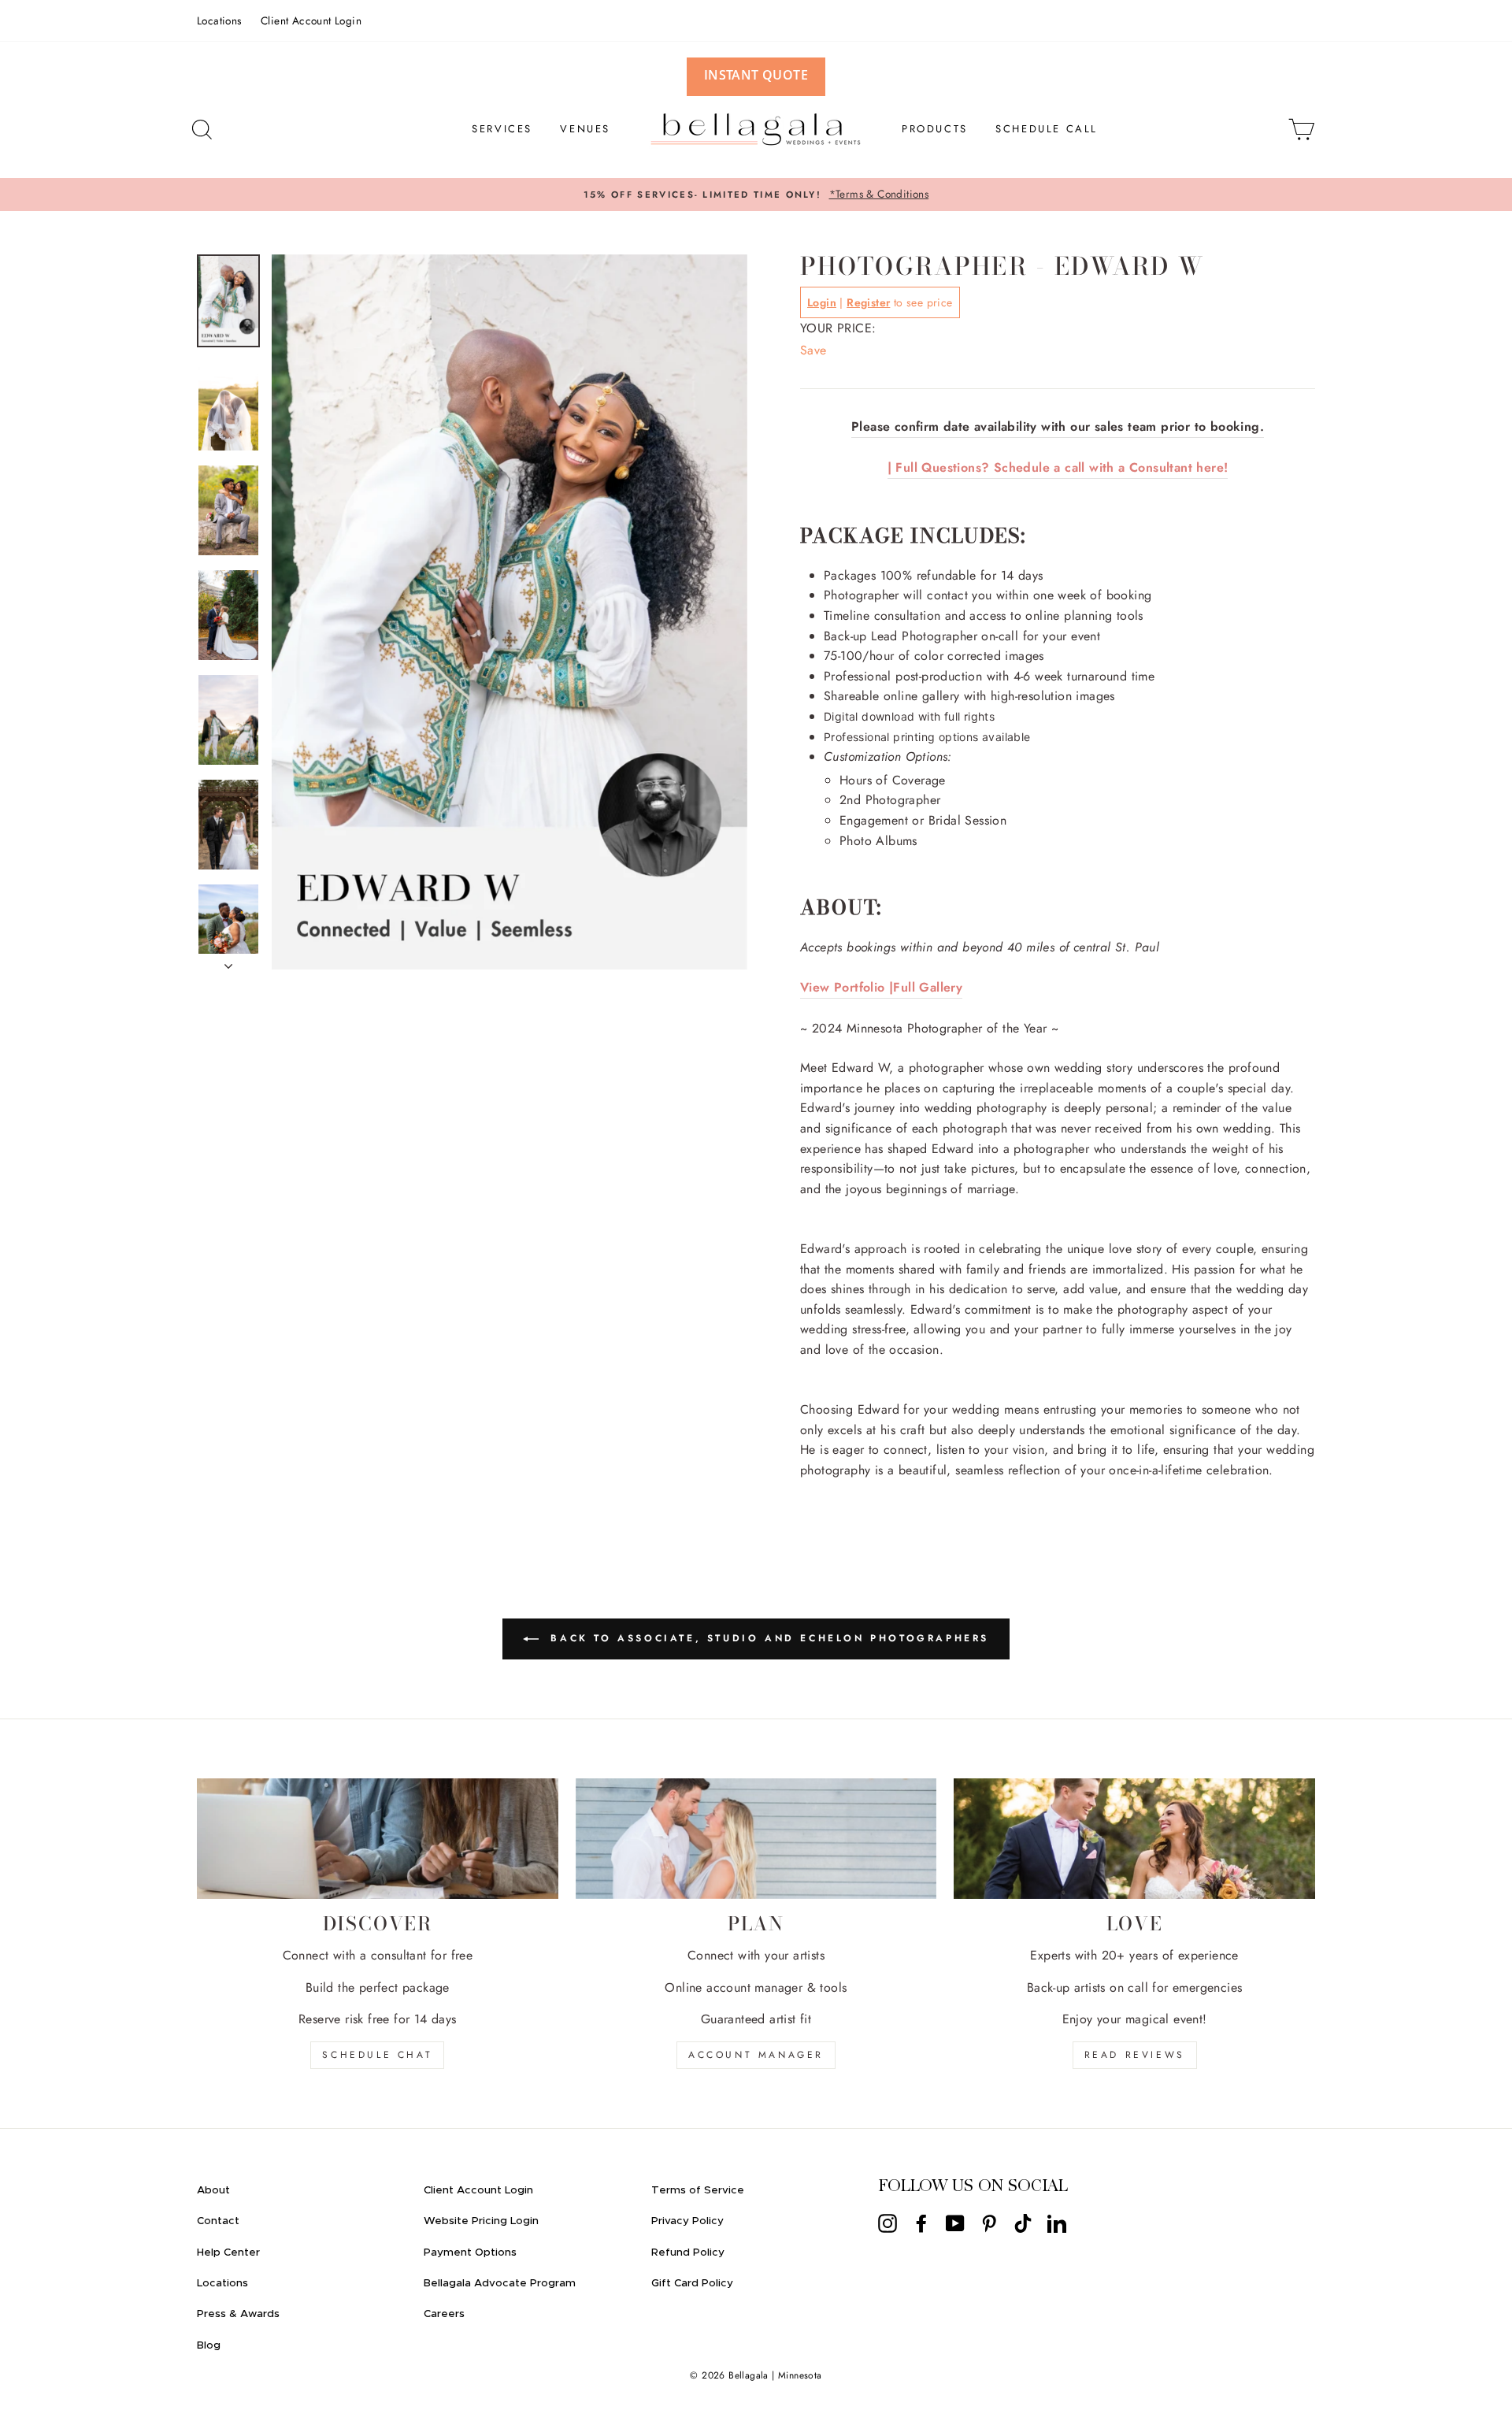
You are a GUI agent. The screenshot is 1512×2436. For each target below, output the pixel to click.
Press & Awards (238, 2314)
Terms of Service (698, 2190)
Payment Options (470, 2252)
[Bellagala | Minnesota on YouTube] (955, 2223)
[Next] (228, 962)
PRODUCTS (935, 129)
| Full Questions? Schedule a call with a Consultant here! (1058, 467)
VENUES (585, 129)
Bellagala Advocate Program (500, 2283)
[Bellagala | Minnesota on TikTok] (1023, 2223)
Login (822, 302)
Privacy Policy (687, 2221)
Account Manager (756, 2055)
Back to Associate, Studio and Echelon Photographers (767, 1638)
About (213, 2190)
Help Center (228, 2252)
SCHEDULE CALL (1047, 129)
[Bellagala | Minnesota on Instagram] (888, 2223)
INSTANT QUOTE (756, 75)
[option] (756, 195)
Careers (444, 2314)
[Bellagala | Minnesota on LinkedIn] (1057, 2223)
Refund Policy (688, 2252)
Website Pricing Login (481, 2221)
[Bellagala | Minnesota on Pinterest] (989, 2223)
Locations (219, 20)
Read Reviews (1135, 2055)
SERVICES (502, 129)
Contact (218, 2221)
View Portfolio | (847, 987)
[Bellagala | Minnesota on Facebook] (921, 2223)
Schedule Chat (377, 2055)
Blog (209, 2345)
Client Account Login (311, 20)
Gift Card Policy (692, 2283)
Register (868, 302)
